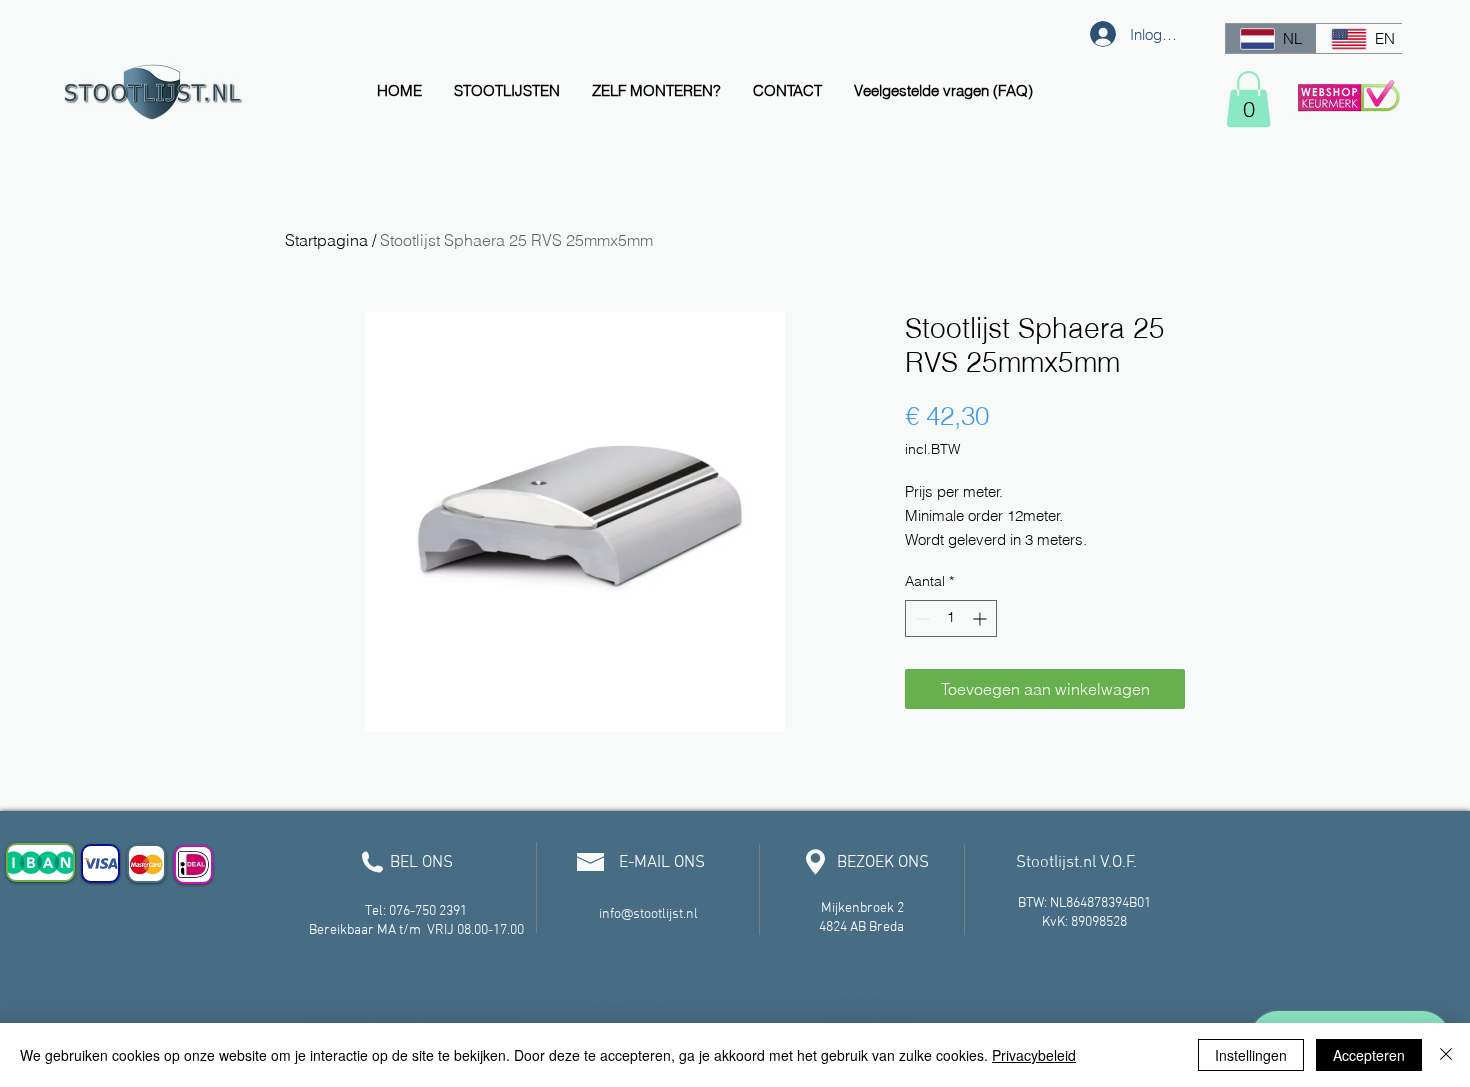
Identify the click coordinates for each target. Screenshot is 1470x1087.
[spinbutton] (951, 618)
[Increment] (981, 618)
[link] (1248, 99)
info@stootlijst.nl (648, 914)
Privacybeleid (1034, 1055)
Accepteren (1369, 1055)
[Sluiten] (1446, 1055)
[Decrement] (920, 618)
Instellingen (1251, 1055)
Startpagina (326, 240)
